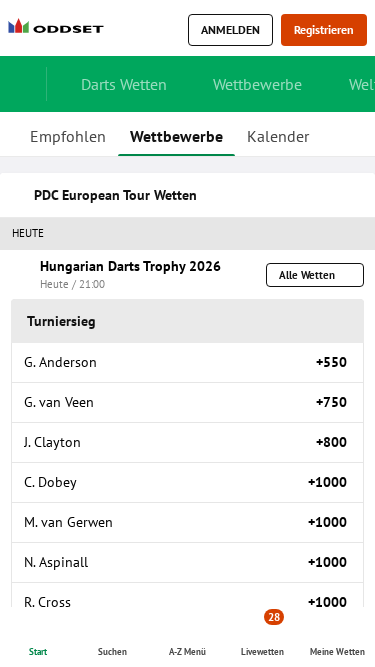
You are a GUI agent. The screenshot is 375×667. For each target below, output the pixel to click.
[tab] (68, 134)
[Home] (60, 30)
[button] (187, 234)
